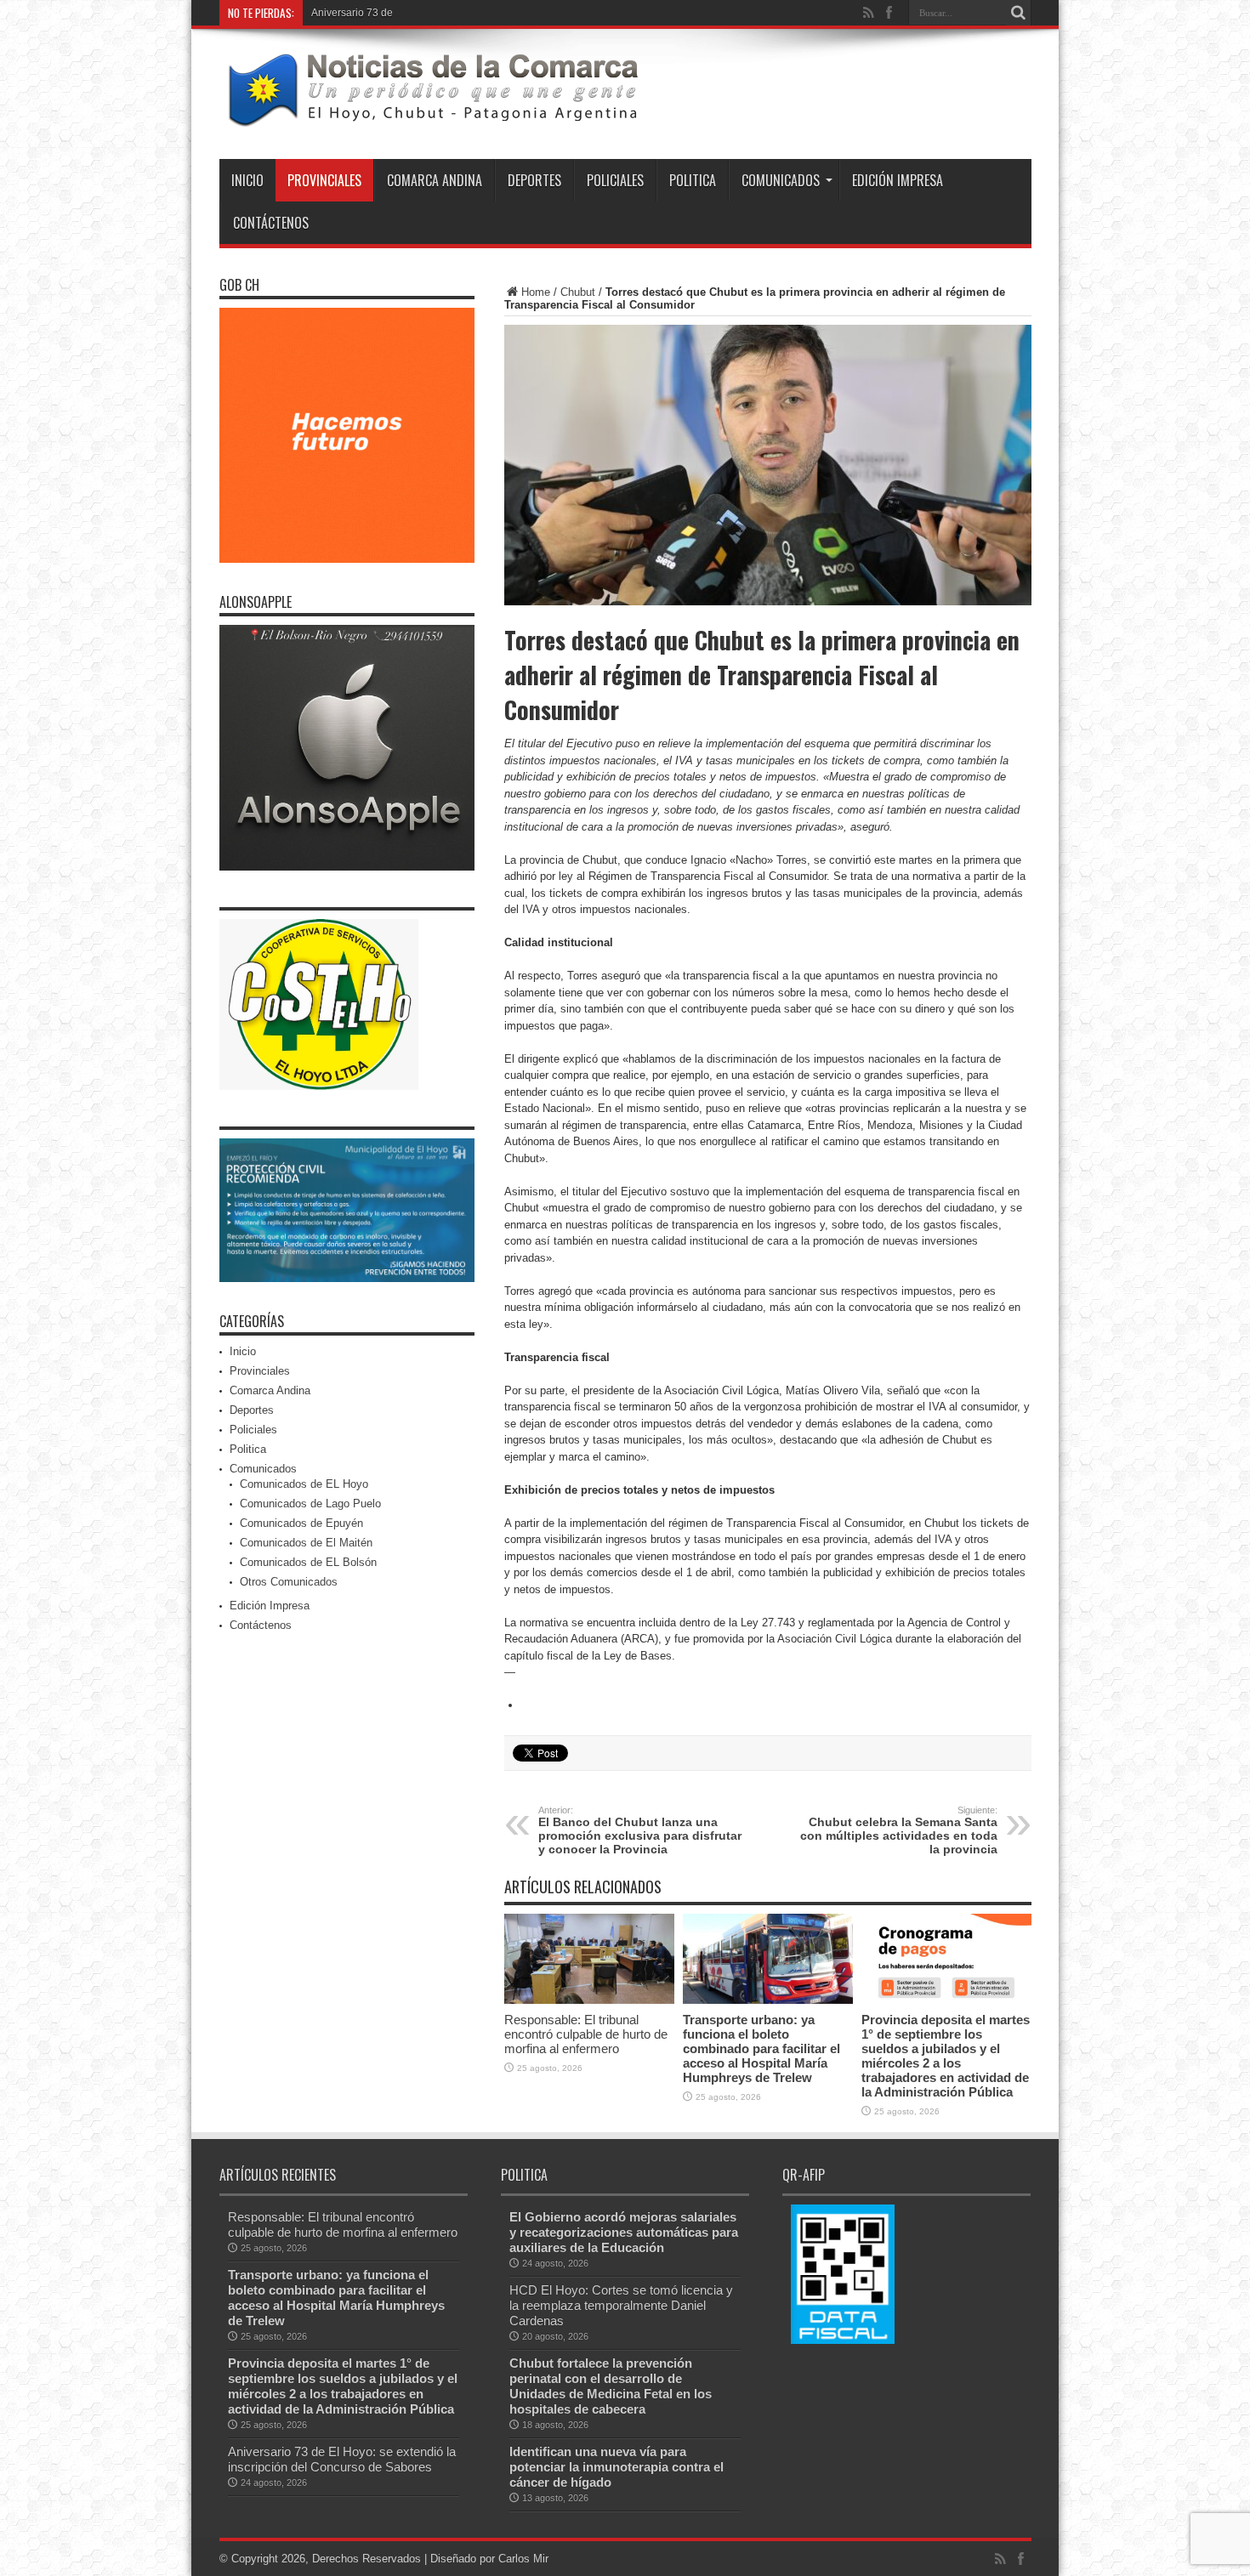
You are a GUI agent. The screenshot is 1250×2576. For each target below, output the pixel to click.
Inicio (247, 180)
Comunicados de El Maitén (306, 1543)
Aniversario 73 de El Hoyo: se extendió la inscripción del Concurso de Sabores (342, 2459)
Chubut (578, 292)
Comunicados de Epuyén (301, 1523)
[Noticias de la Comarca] (432, 116)
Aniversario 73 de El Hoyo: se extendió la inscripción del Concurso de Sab (483, 13)
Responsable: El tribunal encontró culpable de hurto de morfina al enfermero (586, 2034)
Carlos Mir (523, 2559)
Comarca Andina (435, 180)
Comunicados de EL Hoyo (304, 1484)
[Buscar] (1019, 13)
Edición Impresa (898, 180)
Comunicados (781, 180)
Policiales (615, 180)
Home (536, 292)
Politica (693, 180)
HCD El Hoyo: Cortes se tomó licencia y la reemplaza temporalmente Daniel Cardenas (621, 2305)
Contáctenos (271, 223)
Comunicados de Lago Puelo (310, 1504)
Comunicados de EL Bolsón (308, 1562)
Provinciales (324, 180)
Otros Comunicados (289, 1582)
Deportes (534, 180)
